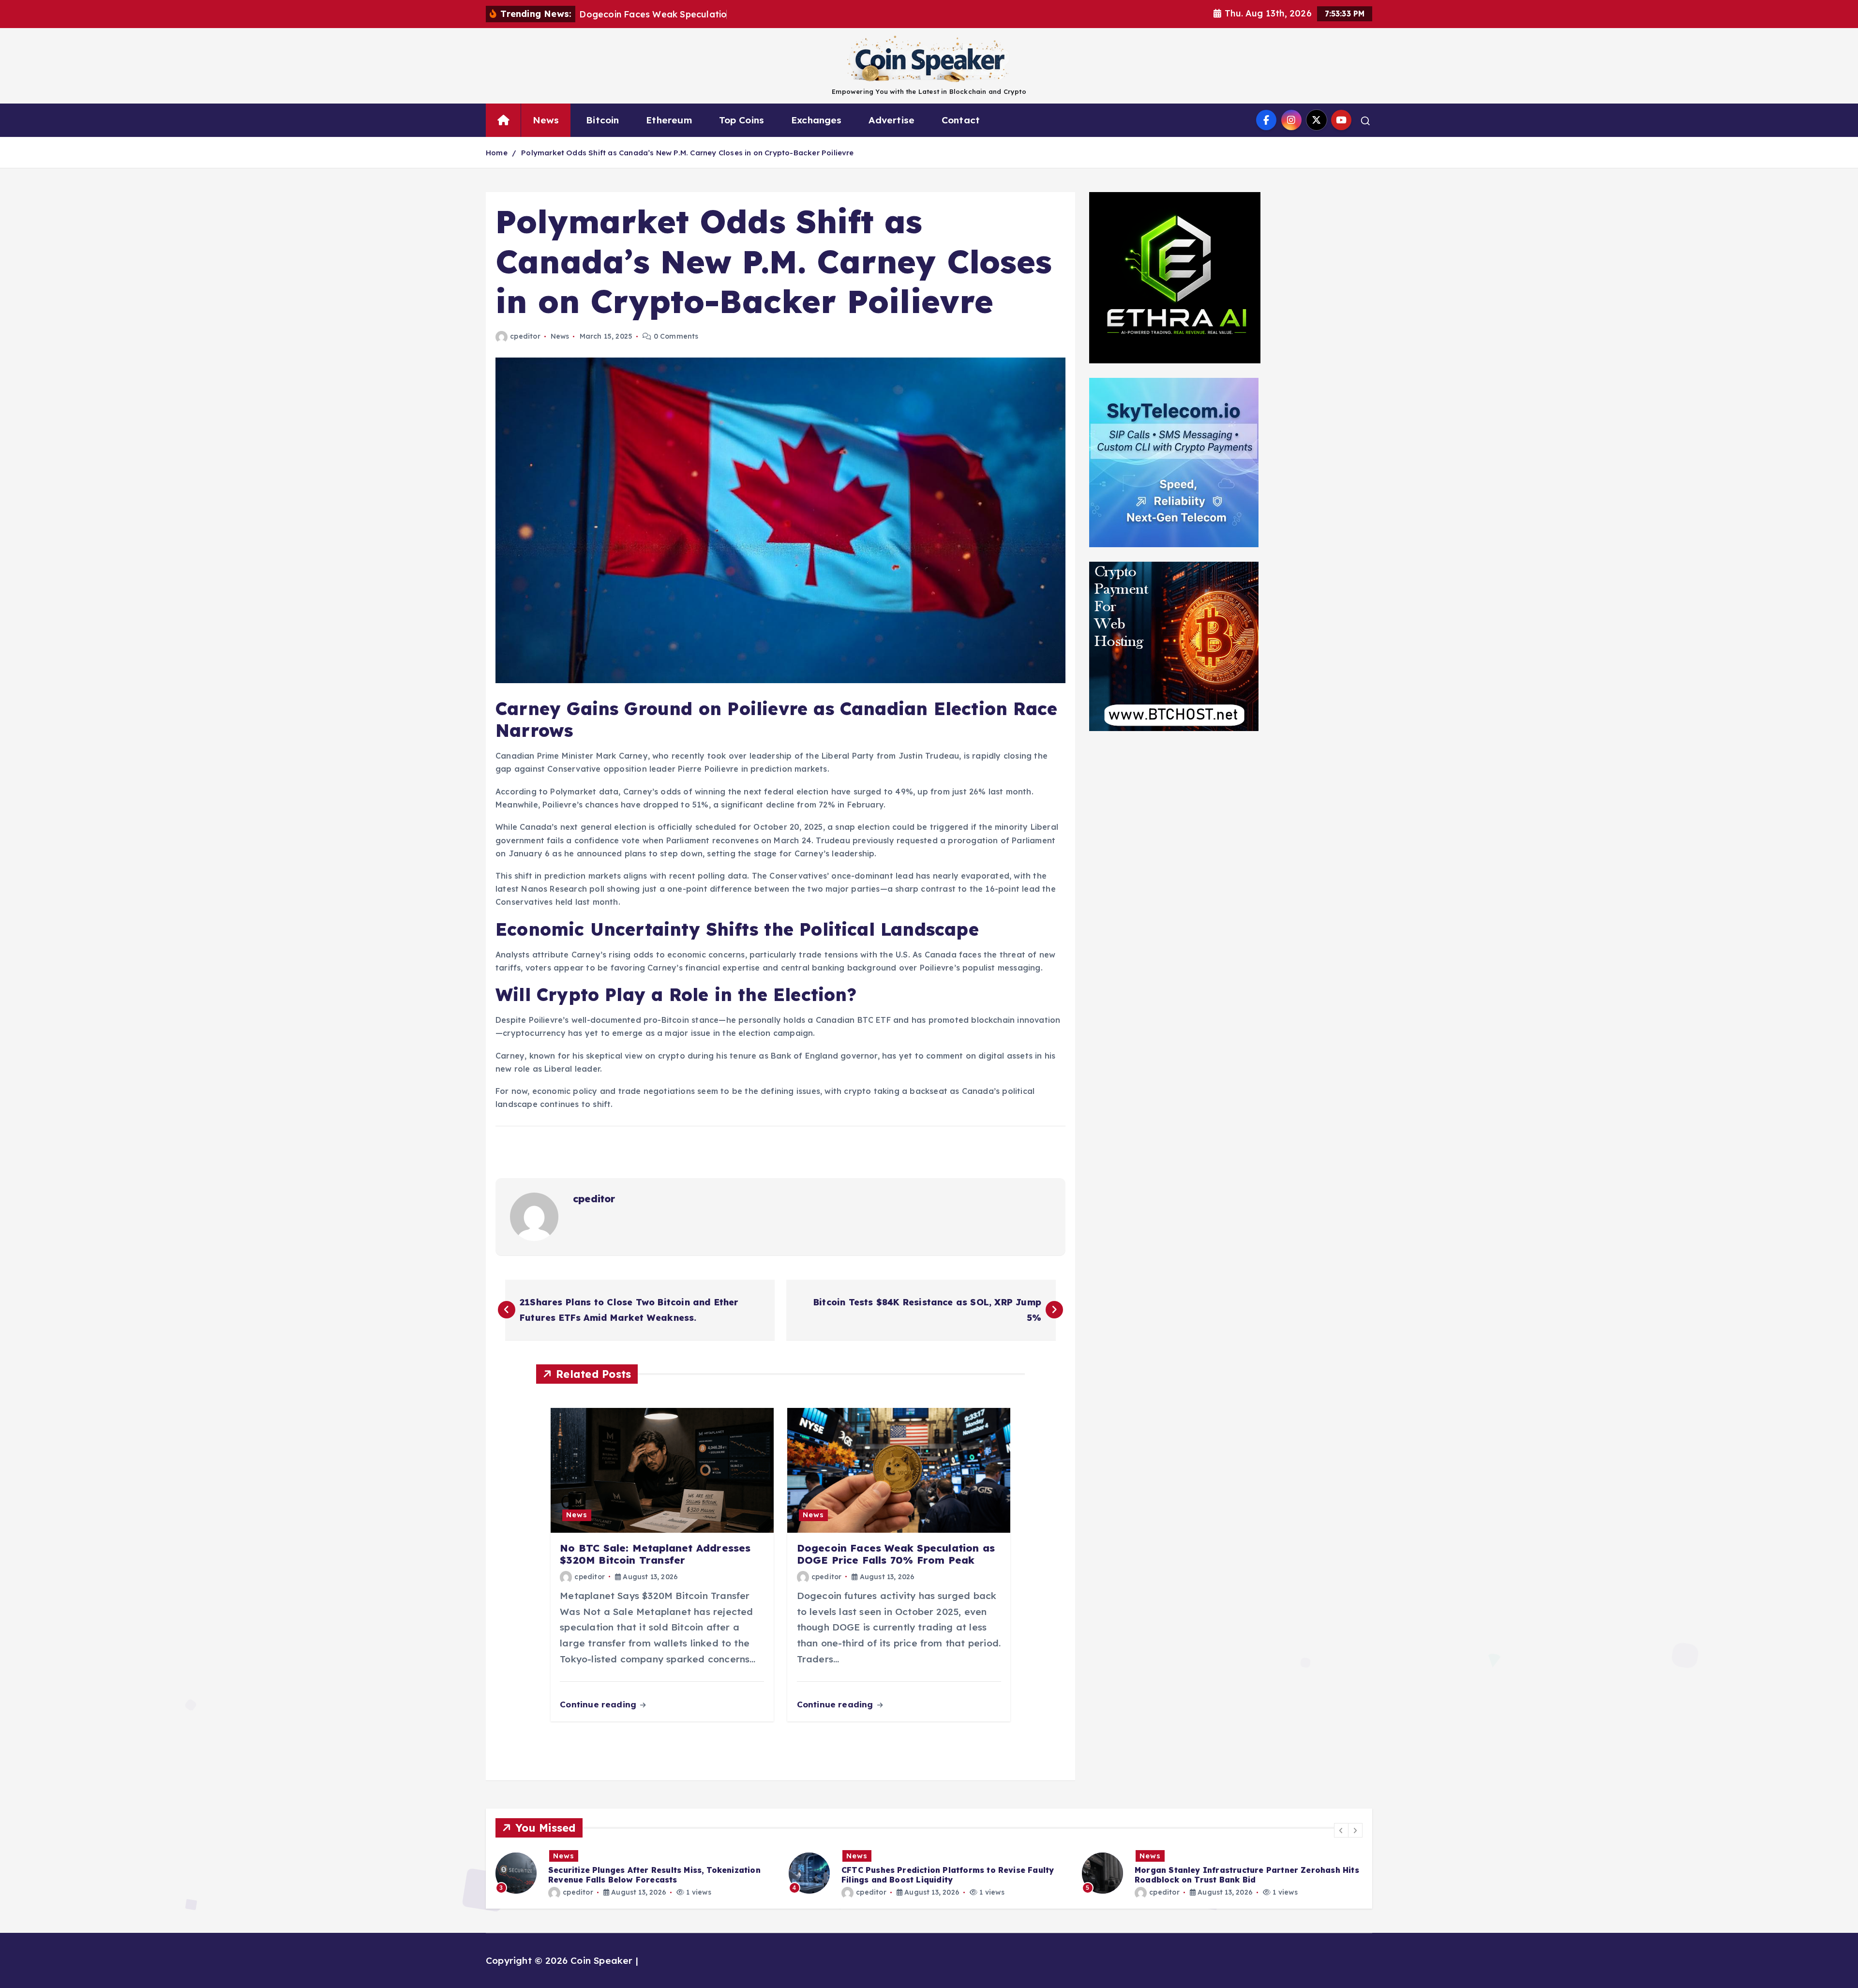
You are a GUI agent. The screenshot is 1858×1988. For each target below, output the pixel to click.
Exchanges (817, 120)
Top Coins (742, 120)
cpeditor (525, 336)
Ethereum (669, 120)
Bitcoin (602, 120)
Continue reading (599, 1704)
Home (497, 153)
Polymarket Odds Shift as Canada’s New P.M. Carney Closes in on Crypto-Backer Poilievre (688, 153)
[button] (1341, 1830)
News (546, 120)
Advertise (892, 120)
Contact (961, 120)
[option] (636, 1873)
